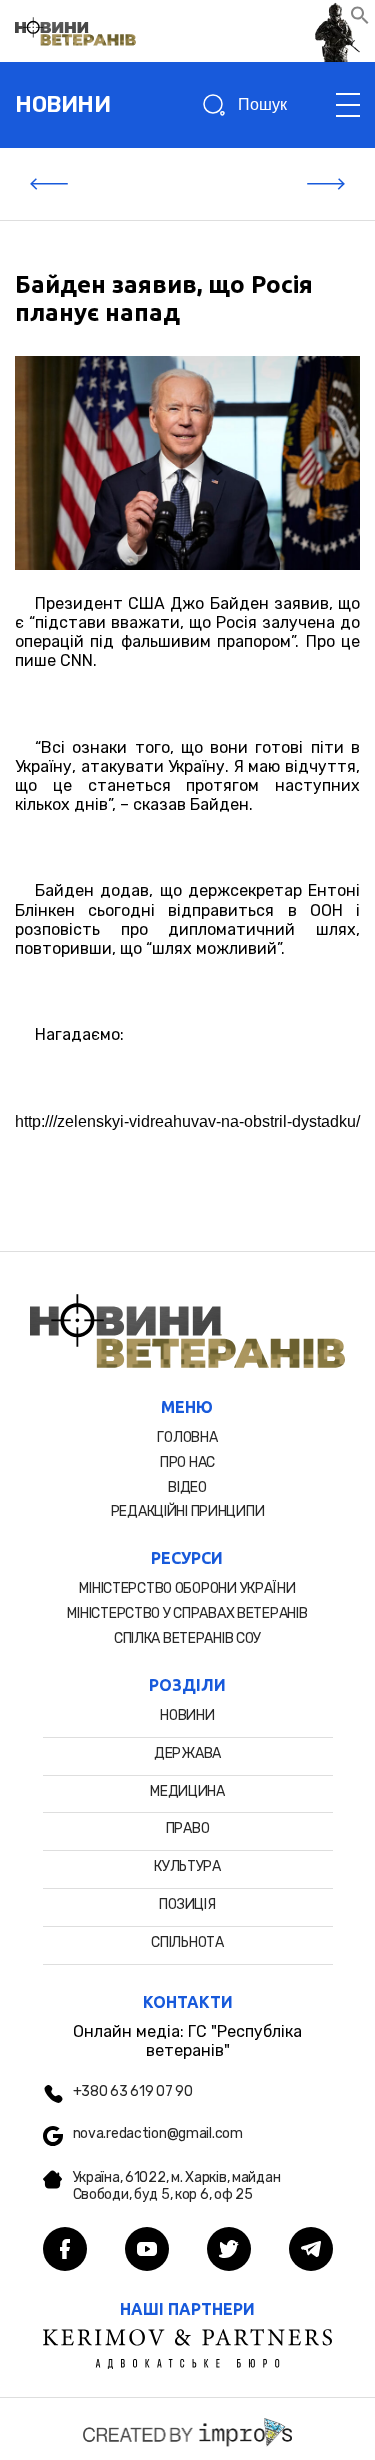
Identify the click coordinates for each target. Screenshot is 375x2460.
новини (62, 104)
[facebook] (65, 2251)
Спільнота (187, 1942)
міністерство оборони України (187, 1588)
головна (187, 1437)
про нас (187, 1462)
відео (187, 1487)
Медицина (187, 1791)
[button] (360, 19)
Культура (187, 1866)
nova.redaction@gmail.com (158, 2134)
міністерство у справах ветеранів (187, 1613)
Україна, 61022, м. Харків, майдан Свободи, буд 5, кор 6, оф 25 (177, 2186)
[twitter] (229, 2251)
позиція (187, 1904)
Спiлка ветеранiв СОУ (187, 1638)
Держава (187, 1753)
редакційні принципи (188, 1511)
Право (188, 1828)
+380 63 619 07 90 (133, 2092)
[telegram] (311, 2251)
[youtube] (147, 2251)
